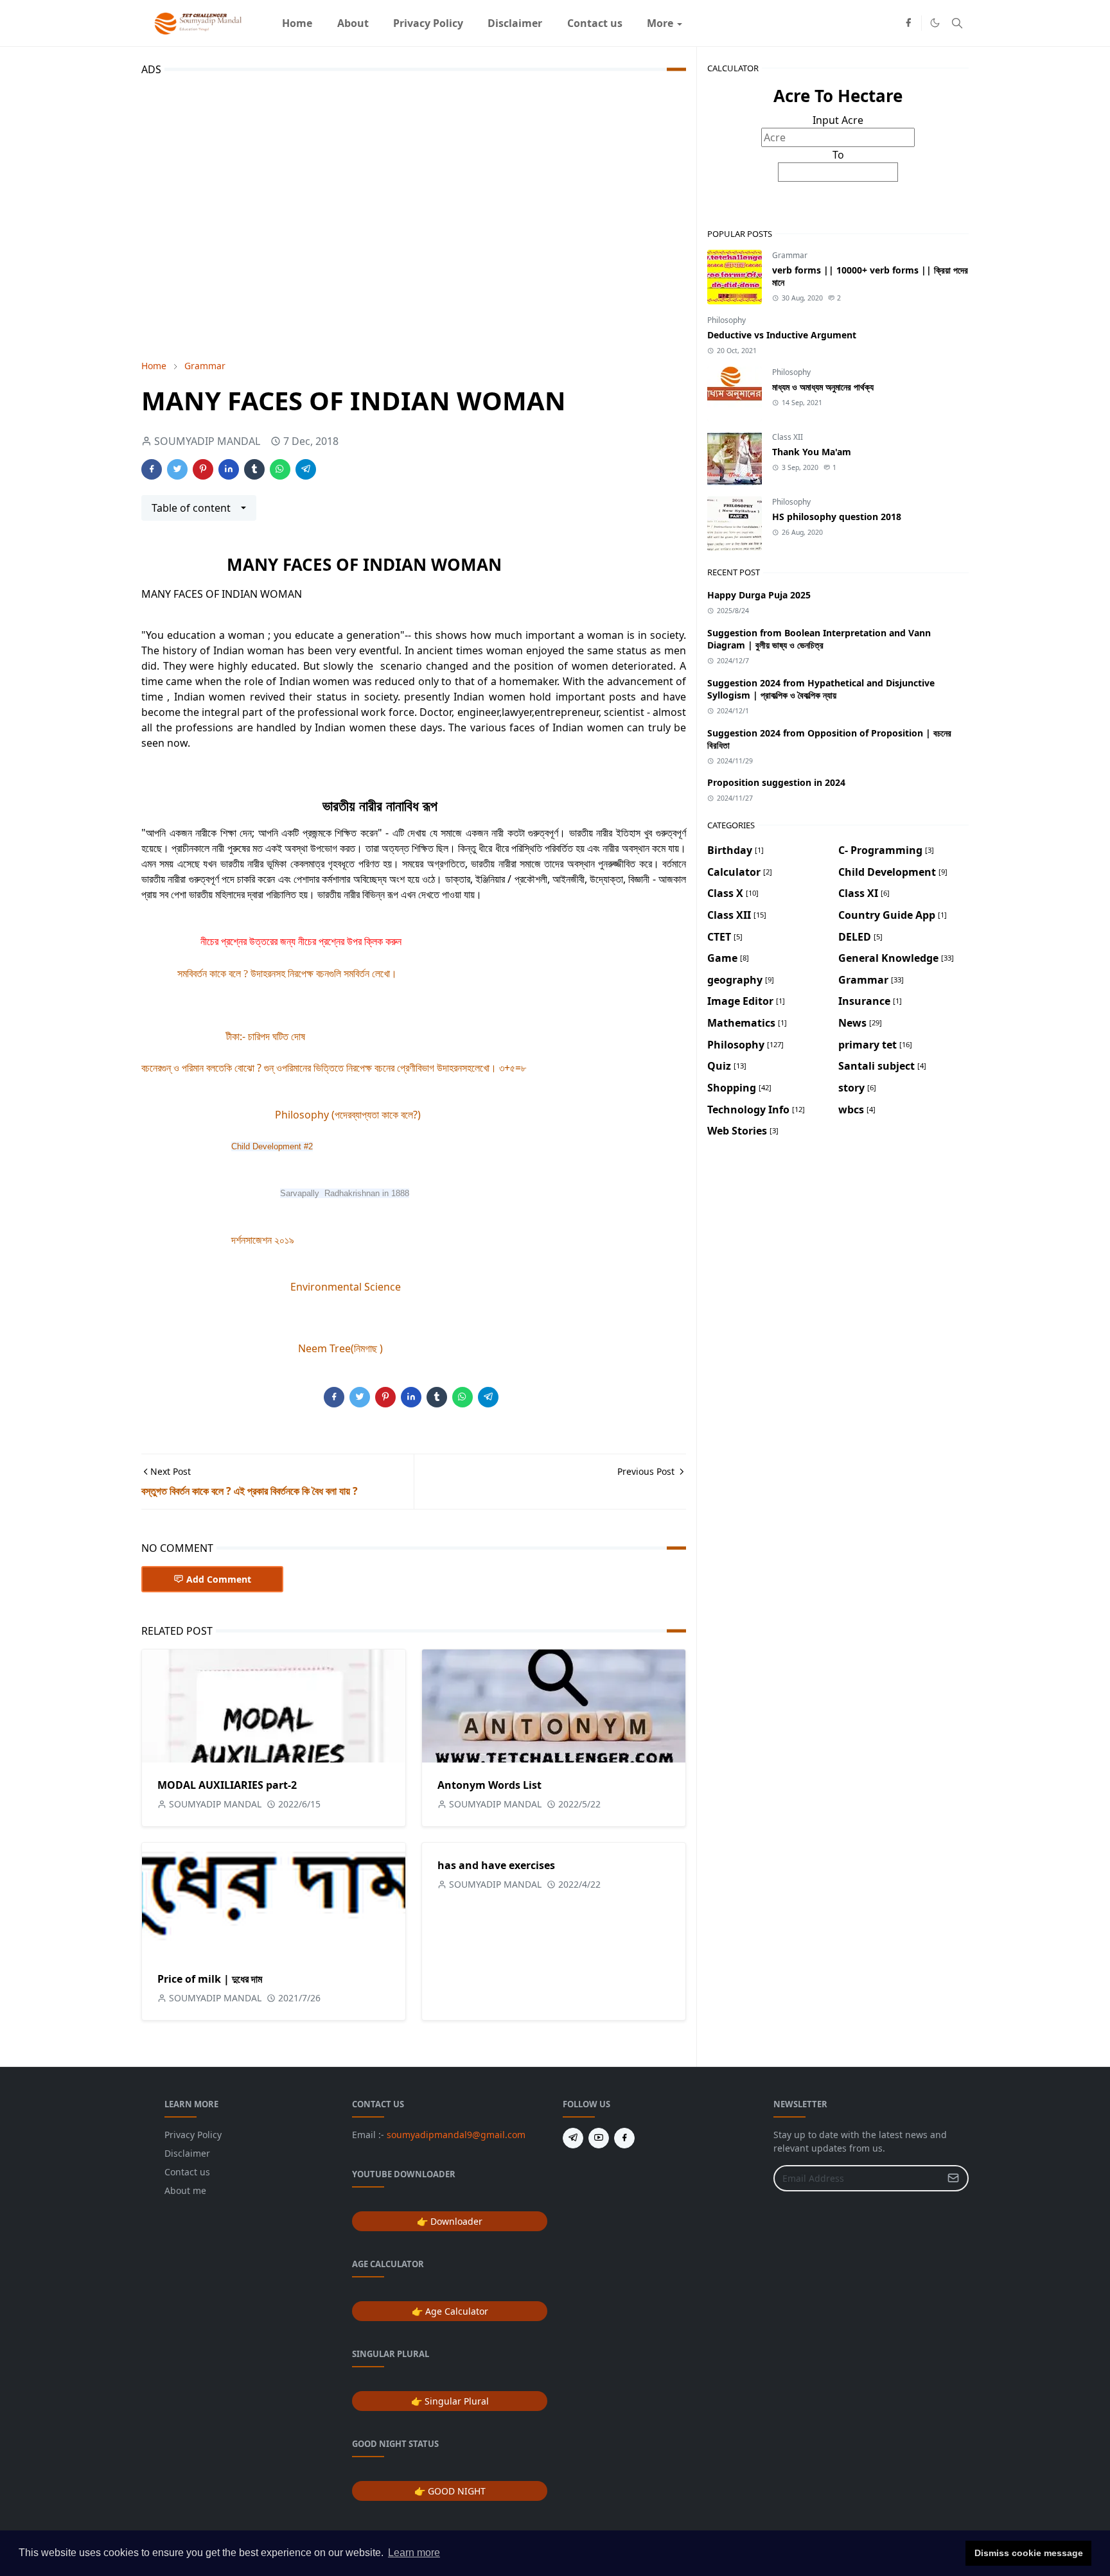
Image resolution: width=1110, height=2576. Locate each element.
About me (185, 2190)
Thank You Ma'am (812, 452)
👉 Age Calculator (450, 2311)
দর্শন (238, 1240)
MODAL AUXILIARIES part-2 (227, 1785)
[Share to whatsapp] (280, 469)
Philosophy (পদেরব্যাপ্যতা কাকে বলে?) (348, 1115)
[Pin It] (203, 469)
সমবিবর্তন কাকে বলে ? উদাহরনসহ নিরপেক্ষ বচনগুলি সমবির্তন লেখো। (287, 974)
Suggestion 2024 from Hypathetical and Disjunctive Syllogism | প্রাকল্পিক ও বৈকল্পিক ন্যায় (821, 689)
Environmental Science (346, 1287)
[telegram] (573, 2138)
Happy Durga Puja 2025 (759, 595)
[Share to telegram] (306, 469)
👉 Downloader (450, 2221)
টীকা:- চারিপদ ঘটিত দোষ (266, 1036)
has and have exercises (496, 1865)
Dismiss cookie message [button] (1029, 2553)
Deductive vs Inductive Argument (782, 335)
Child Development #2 (272, 1146)
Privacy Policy (193, 2135)
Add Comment (219, 1579)
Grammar (790, 255)
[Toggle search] (957, 23)
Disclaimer (187, 2153)
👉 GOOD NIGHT (450, 2491)
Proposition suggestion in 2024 (776, 782)
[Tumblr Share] (254, 469)
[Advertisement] (414, 215)
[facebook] (908, 23)
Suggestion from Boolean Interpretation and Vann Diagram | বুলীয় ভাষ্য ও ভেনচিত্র (819, 639)
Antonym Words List (489, 1785)
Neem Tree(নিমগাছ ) (340, 1348)
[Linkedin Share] (229, 469)
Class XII (788, 437)
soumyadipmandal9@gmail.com (456, 2135)
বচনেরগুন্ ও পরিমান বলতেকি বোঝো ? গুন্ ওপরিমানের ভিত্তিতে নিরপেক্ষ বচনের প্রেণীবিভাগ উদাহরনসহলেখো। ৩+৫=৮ (334, 1068)
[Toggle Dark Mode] (935, 23)
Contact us (187, 2172)
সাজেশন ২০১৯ (270, 1240)
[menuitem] (297, 23)
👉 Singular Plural (450, 2401)
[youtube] (599, 2138)
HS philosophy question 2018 (837, 517)
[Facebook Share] (152, 469)
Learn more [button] (414, 2553)
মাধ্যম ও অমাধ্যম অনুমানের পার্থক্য (823, 387)
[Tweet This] (177, 469)
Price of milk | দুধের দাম (210, 1979)
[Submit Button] (953, 2178)
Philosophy (727, 320)
